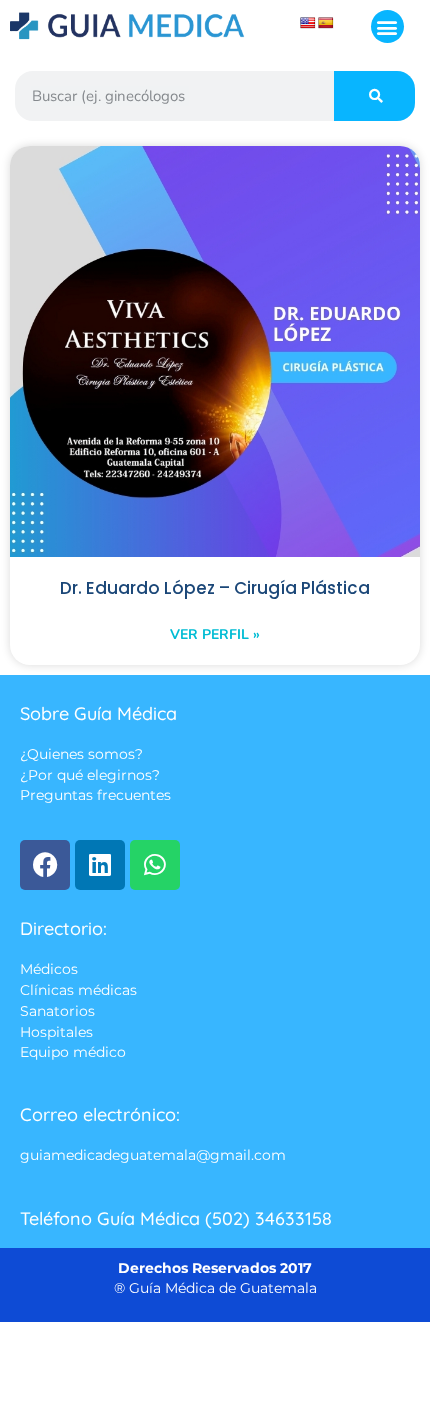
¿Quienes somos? (81, 754)
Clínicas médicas (78, 990)
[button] (387, 26)
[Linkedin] (100, 865)
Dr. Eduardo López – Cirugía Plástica (215, 588)
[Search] (374, 96)
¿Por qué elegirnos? (90, 775)
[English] (308, 23)
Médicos (49, 969)
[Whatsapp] (155, 865)
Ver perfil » (215, 634)
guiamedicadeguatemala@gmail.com (153, 1155)
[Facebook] (45, 865)
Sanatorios (57, 1012)
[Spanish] (326, 23)
